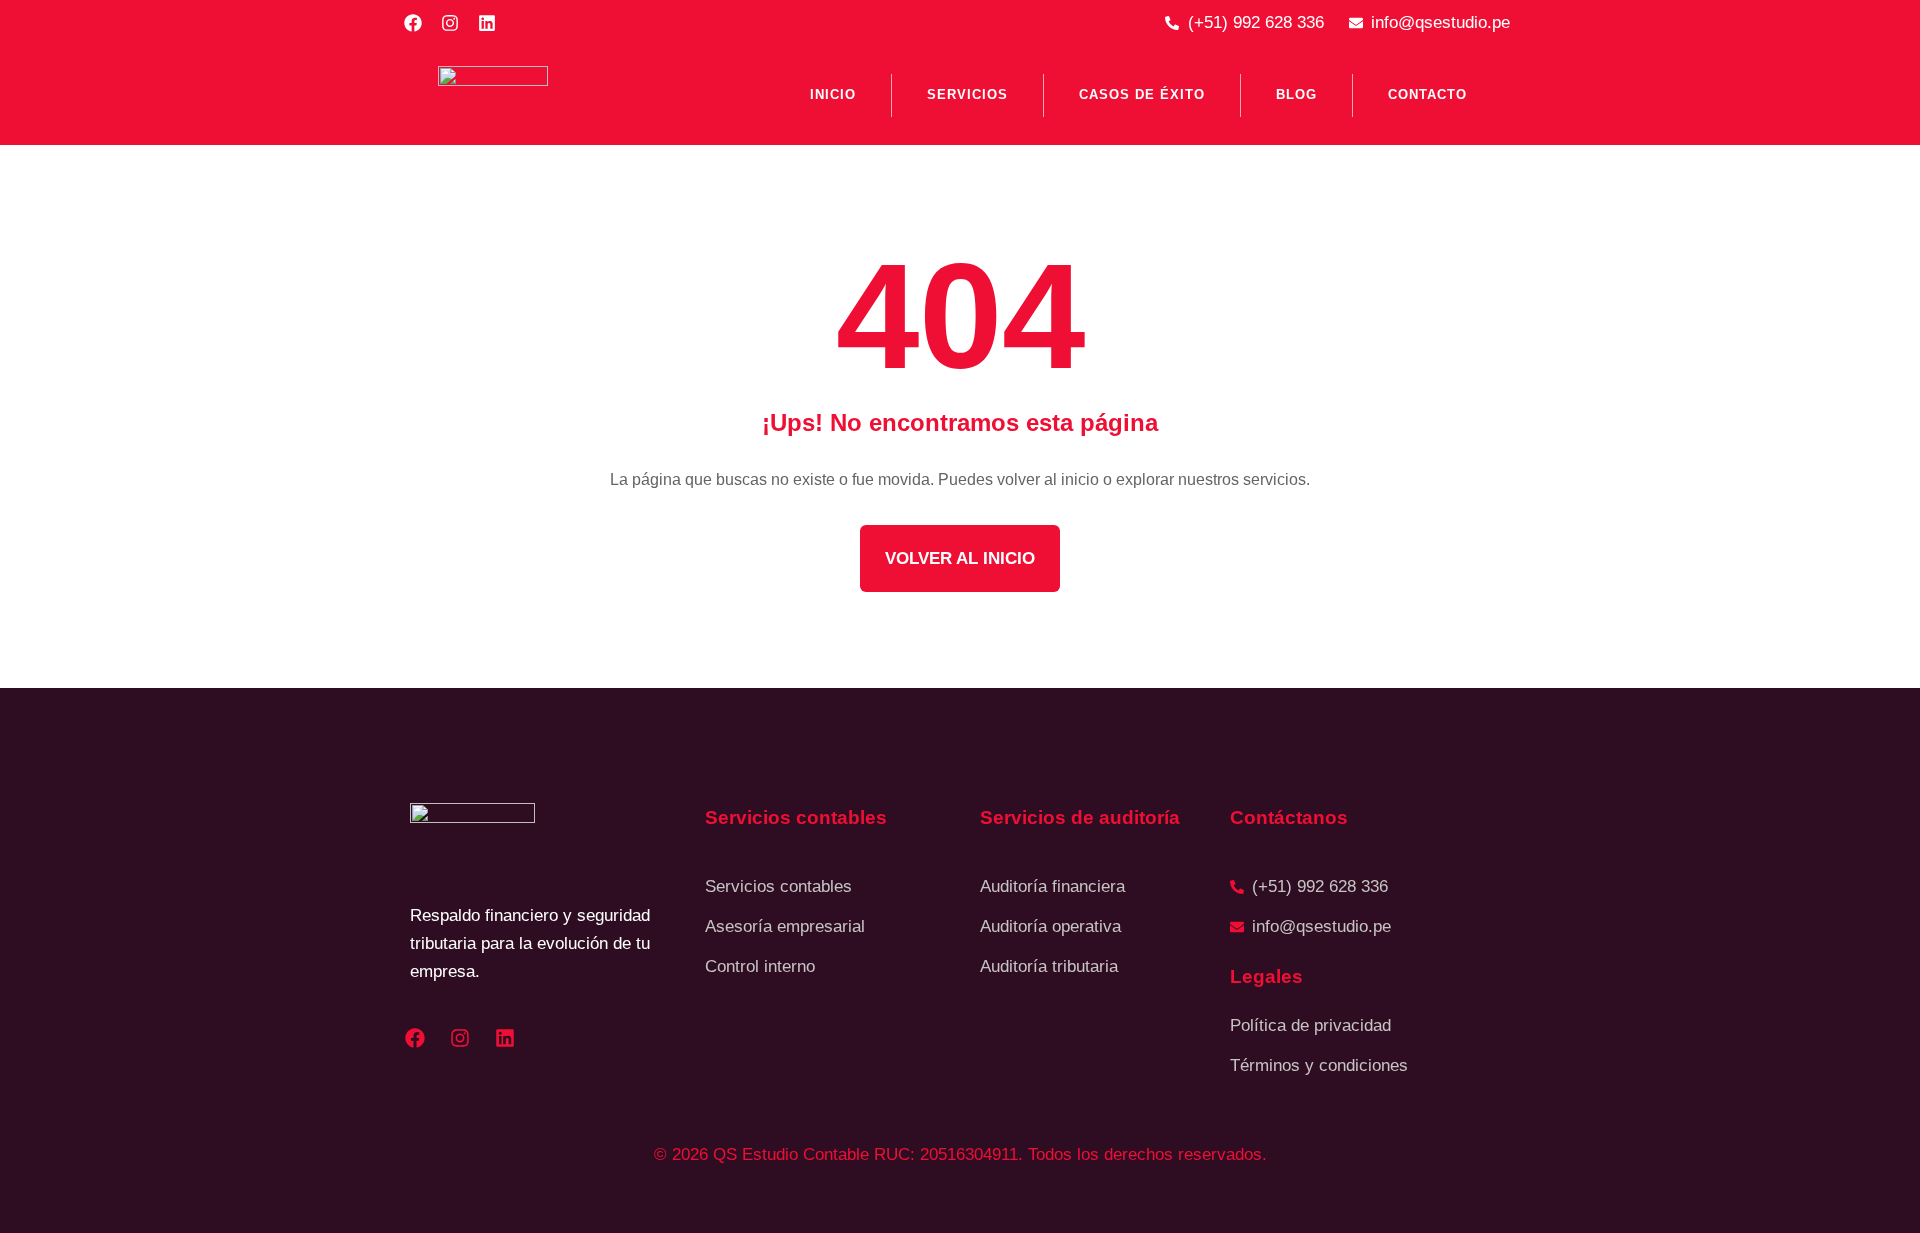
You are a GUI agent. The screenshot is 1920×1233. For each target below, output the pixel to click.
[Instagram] (450, 23)
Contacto (1427, 94)
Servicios (967, 94)
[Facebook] (413, 23)
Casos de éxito (1142, 94)
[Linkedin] (487, 23)
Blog (1296, 94)
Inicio (833, 94)
